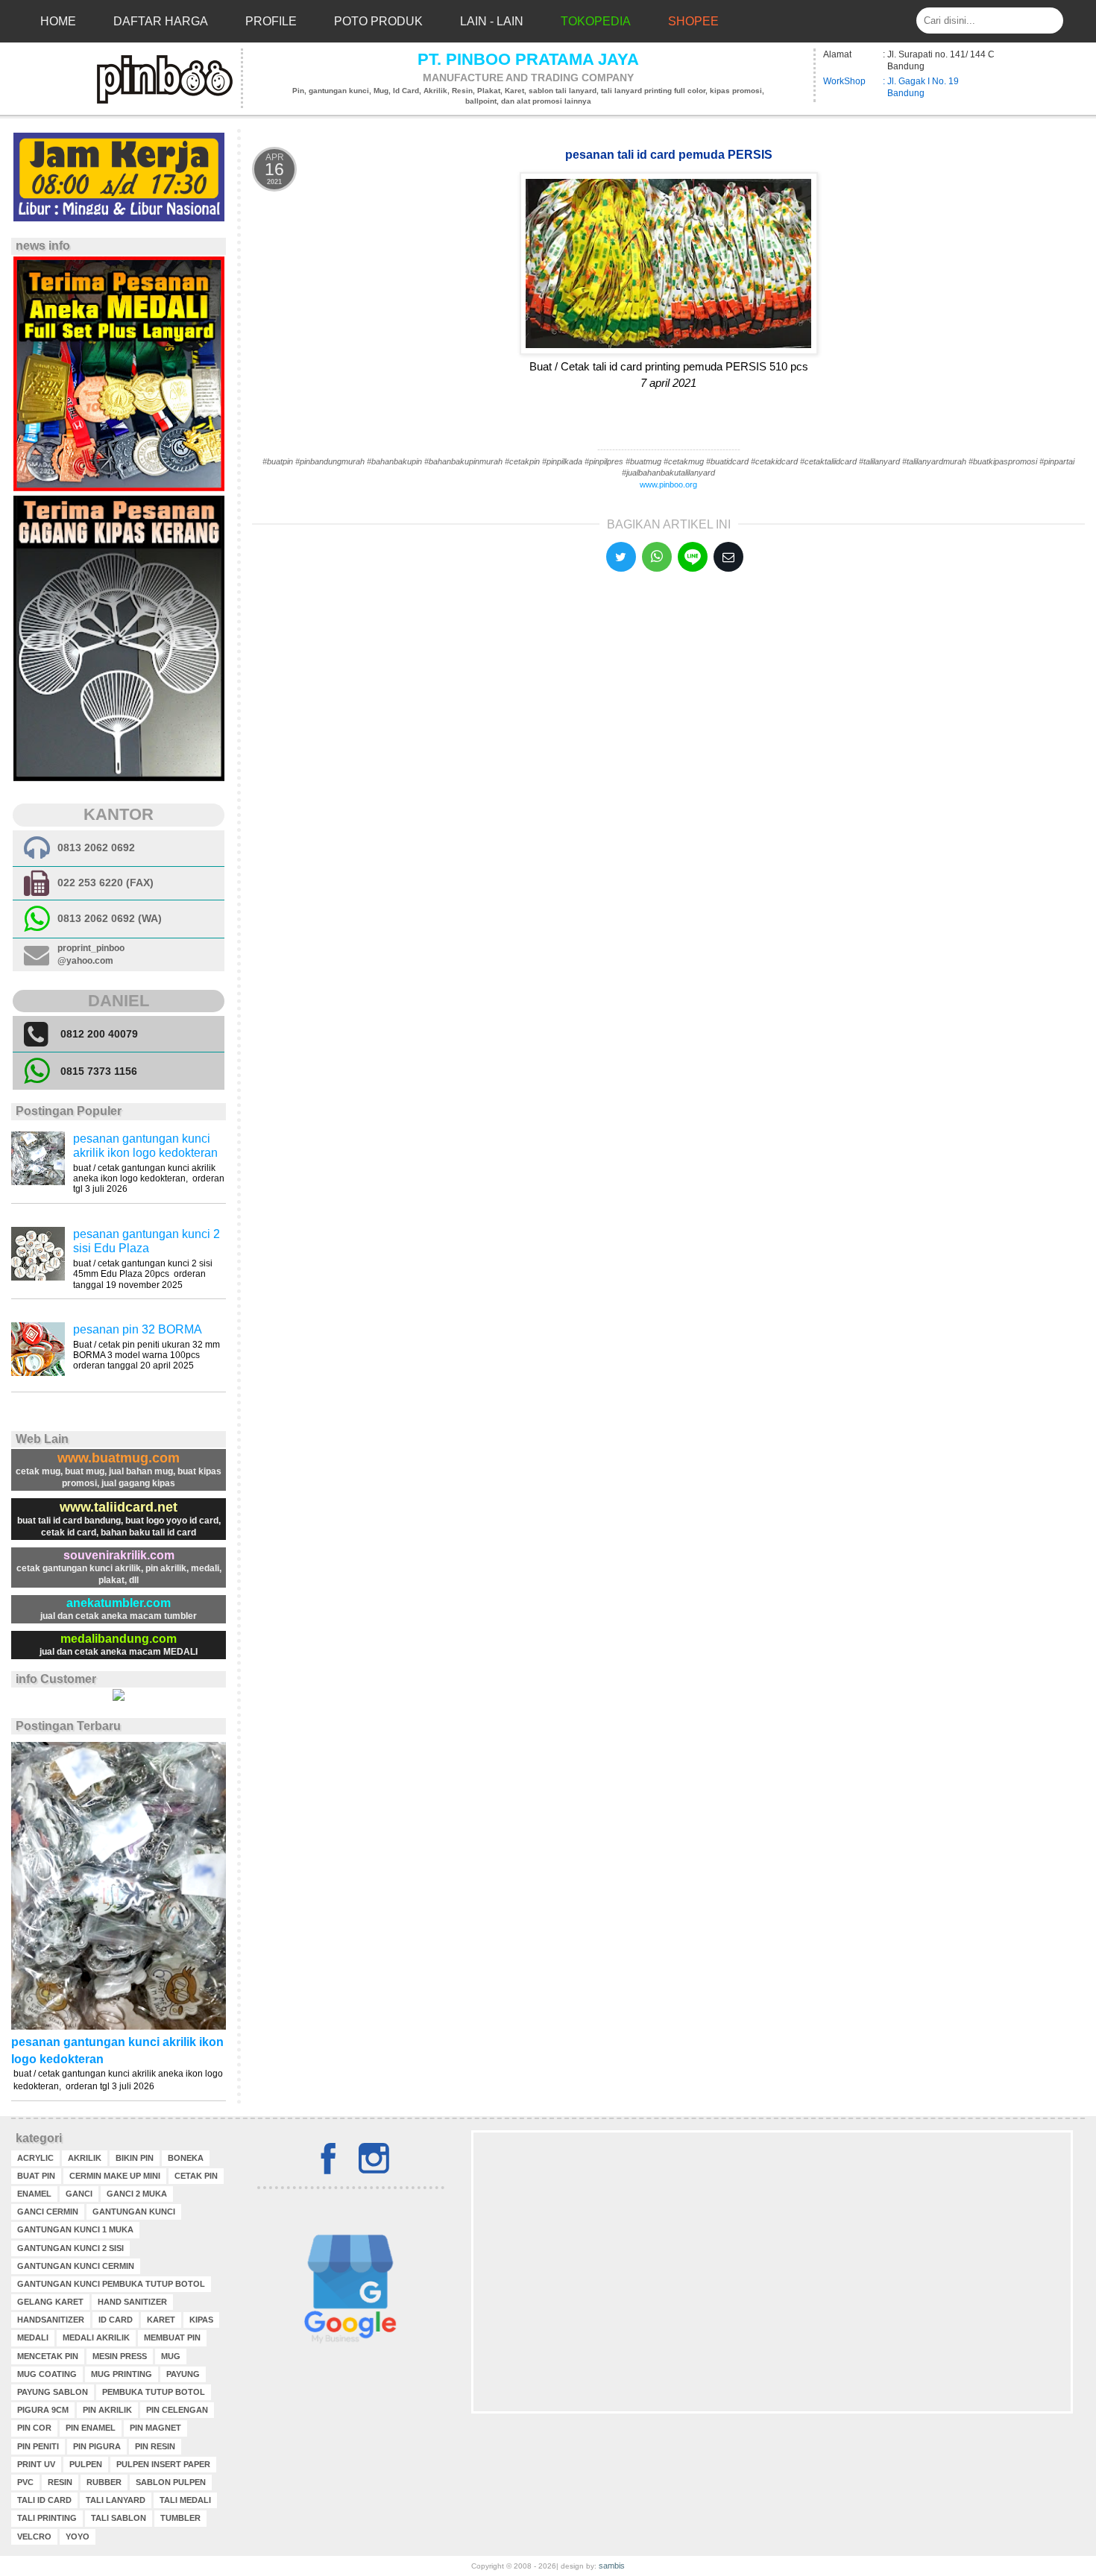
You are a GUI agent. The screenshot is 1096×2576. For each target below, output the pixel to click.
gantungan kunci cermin (76, 2266)
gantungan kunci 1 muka (75, 2229)
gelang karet (50, 2302)
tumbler (180, 2518)
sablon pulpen (171, 2482)
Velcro (34, 2536)
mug (171, 2356)
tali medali (185, 2500)
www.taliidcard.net (119, 1507)
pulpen (86, 2464)
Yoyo (78, 2536)
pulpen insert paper (163, 2464)
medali (33, 2337)
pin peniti (38, 2446)
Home (58, 21)
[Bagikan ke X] (621, 557)
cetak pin (196, 2176)
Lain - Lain (492, 21)
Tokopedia (596, 21)
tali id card (44, 2500)
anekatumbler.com (119, 1603)
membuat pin (172, 2337)
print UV (36, 2464)
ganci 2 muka (137, 2194)
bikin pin (135, 2158)
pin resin (155, 2446)
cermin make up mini (115, 2176)
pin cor (34, 2428)
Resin (60, 2482)
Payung (183, 2374)
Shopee (693, 21)
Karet (161, 2320)
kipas (201, 2320)
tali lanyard (116, 2500)
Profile (271, 21)
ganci (79, 2194)
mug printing (122, 2374)
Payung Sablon (53, 2392)
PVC (25, 2482)
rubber (104, 2482)
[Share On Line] (693, 557)
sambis (612, 2566)
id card (116, 2320)
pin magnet (155, 2428)
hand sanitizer (132, 2302)
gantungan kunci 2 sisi (70, 2248)
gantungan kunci (134, 2212)
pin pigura (97, 2446)
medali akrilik (96, 2337)
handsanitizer (51, 2320)
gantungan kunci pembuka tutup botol (111, 2284)
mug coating (47, 2374)
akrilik (85, 2158)
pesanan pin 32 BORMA (138, 1329)
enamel (34, 2194)
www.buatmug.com (119, 1458)
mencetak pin (48, 2356)
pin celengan (177, 2410)
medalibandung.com (119, 1639)
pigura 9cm (43, 2410)
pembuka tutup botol (154, 2392)
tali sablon (119, 2518)
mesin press (120, 2356)
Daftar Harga (161, 21)
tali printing (47, 2518)
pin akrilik (107, 2410)
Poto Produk (378, 21)
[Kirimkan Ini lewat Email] (728, 557)
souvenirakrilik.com (119, 1555)
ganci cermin (48, 2212)
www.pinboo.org (668, 484)
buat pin (36, 2176)
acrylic (35, 2158)
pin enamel (91, 2428)
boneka (186, 2158)
